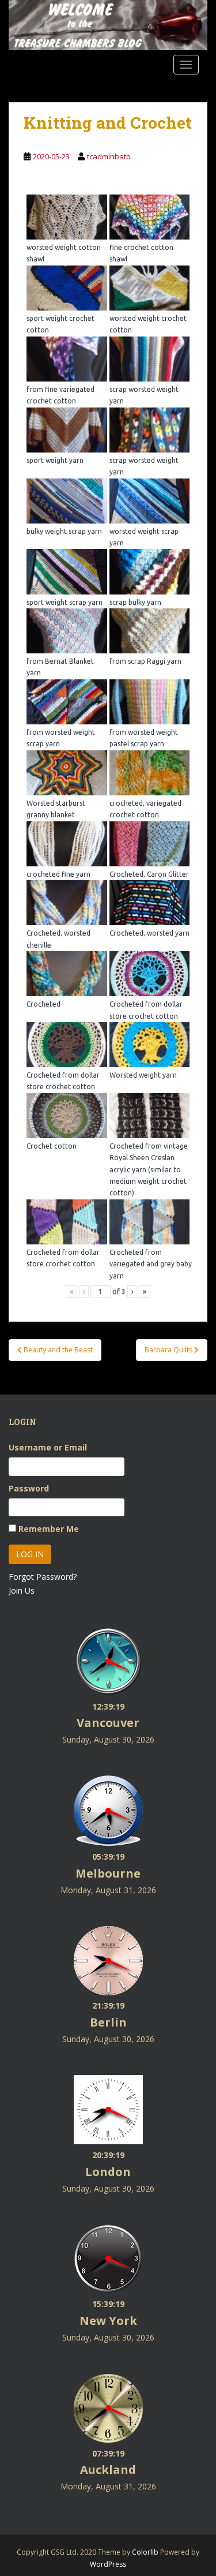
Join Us (22, 1590)
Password (29, 1488)
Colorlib (145, 2552)
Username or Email (48, 1447)
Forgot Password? (43, 1577)
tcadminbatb (109, 156)
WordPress (108, 2564)
